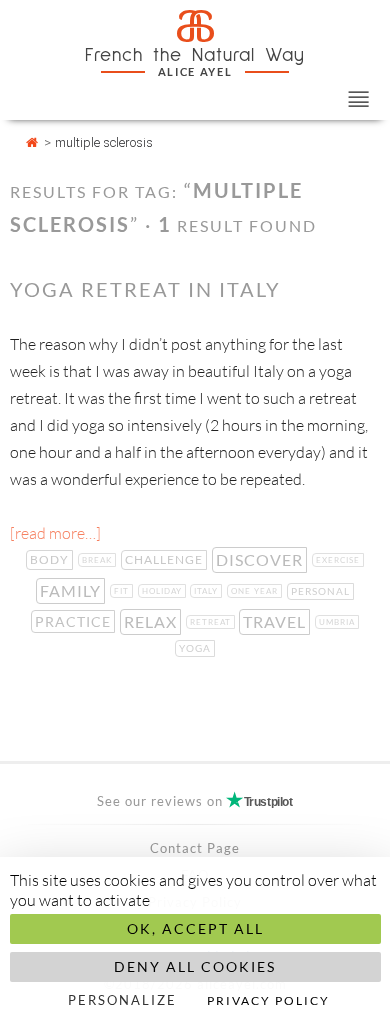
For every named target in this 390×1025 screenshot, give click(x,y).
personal (322, 591)
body (51, 559)
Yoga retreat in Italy (145, 289)
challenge (166, 559)
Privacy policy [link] (268, 1000)
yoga (197, 648)
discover (261, 559)
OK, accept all (195, 928)
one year (256, 591)
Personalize (122, 1000)
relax (152, 621)
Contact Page (195, 848)
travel (276, 621)
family (72, 590)
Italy (208, 591)
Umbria (339, 622)
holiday (164, 591)
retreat (212, 622)
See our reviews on (194, 801)
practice (75, 621)
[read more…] (55, 533)
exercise (340, 560)
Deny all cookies (195, 966)
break (99, 560)
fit (123, 591)
